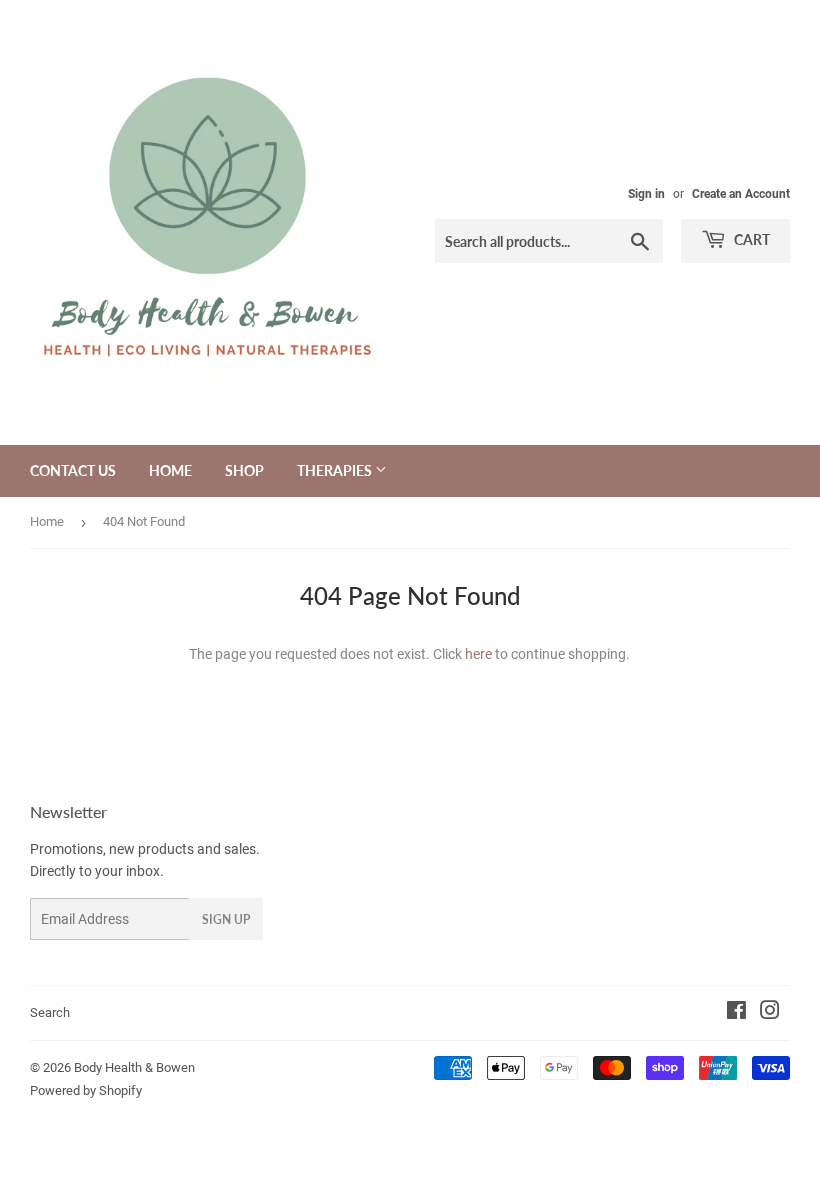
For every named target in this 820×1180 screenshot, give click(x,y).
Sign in (646, 194)
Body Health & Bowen (134, 1067)
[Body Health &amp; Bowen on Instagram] (770, 1013)
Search (50, 1012)
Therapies (336, 470)
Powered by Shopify (86, 1090)
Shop (244, 470)
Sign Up (226, 919)
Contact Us (73, 470)
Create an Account (741, 194)
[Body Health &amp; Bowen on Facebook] (736, 1013)
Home (170, 470)
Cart (750, 239)
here (478, 654)
